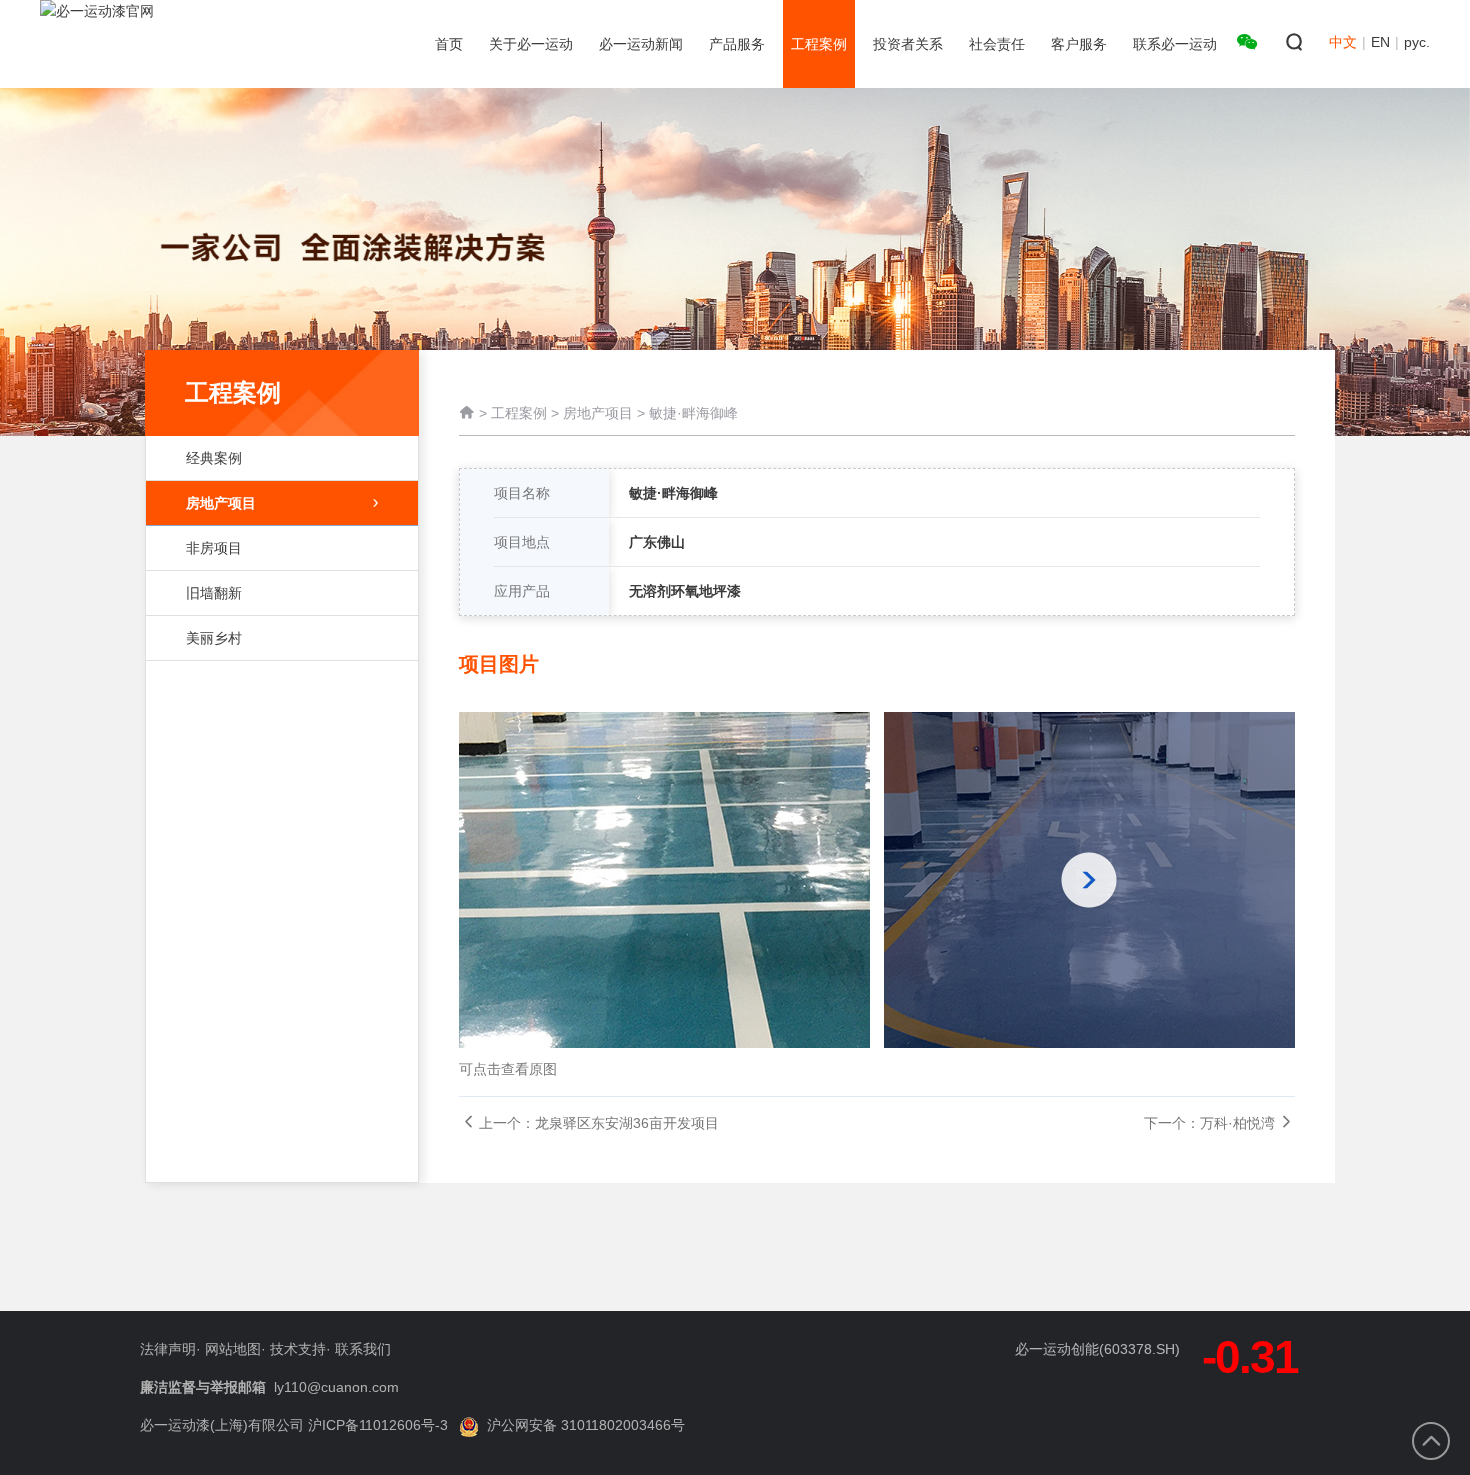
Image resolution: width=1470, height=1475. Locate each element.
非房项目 (214, 548)
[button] (1089, 880)
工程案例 (519, 413)
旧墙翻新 (214, 593)
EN (1380, 42)
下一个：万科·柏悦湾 (1209, 1123)
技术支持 (298, 1349)
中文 (1343, 42)
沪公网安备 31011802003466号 (586, 1425)
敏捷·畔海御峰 (693, 413)
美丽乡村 (214, 638)
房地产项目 (221, 503)
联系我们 (363, 1349)
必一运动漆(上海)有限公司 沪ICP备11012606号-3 (294, 1425)
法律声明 (168, 1349)
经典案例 (214, 458)
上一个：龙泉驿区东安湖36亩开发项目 (599, 1123)
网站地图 (233, 1349)
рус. (1417, 42)
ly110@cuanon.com (336, 1387)
